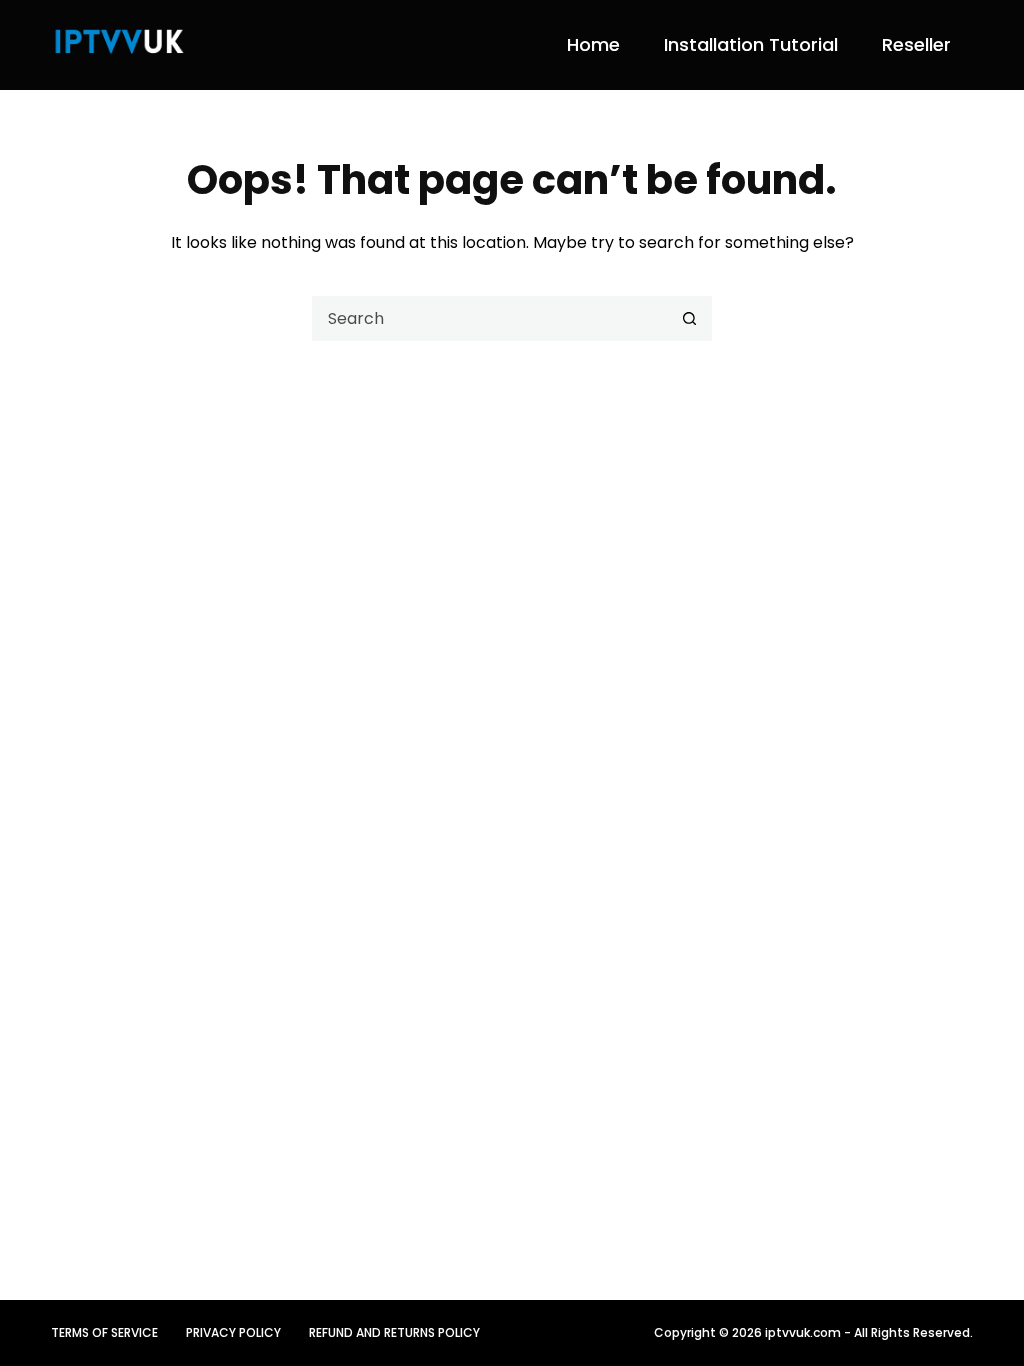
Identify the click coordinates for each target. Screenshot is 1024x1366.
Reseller (916, 44)
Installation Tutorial (751, 44)
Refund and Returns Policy (394, 1333)
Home (593, 44)
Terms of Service (104, 1333)
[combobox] (490, 318)
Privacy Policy (233, 1333)
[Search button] (689, 318)
